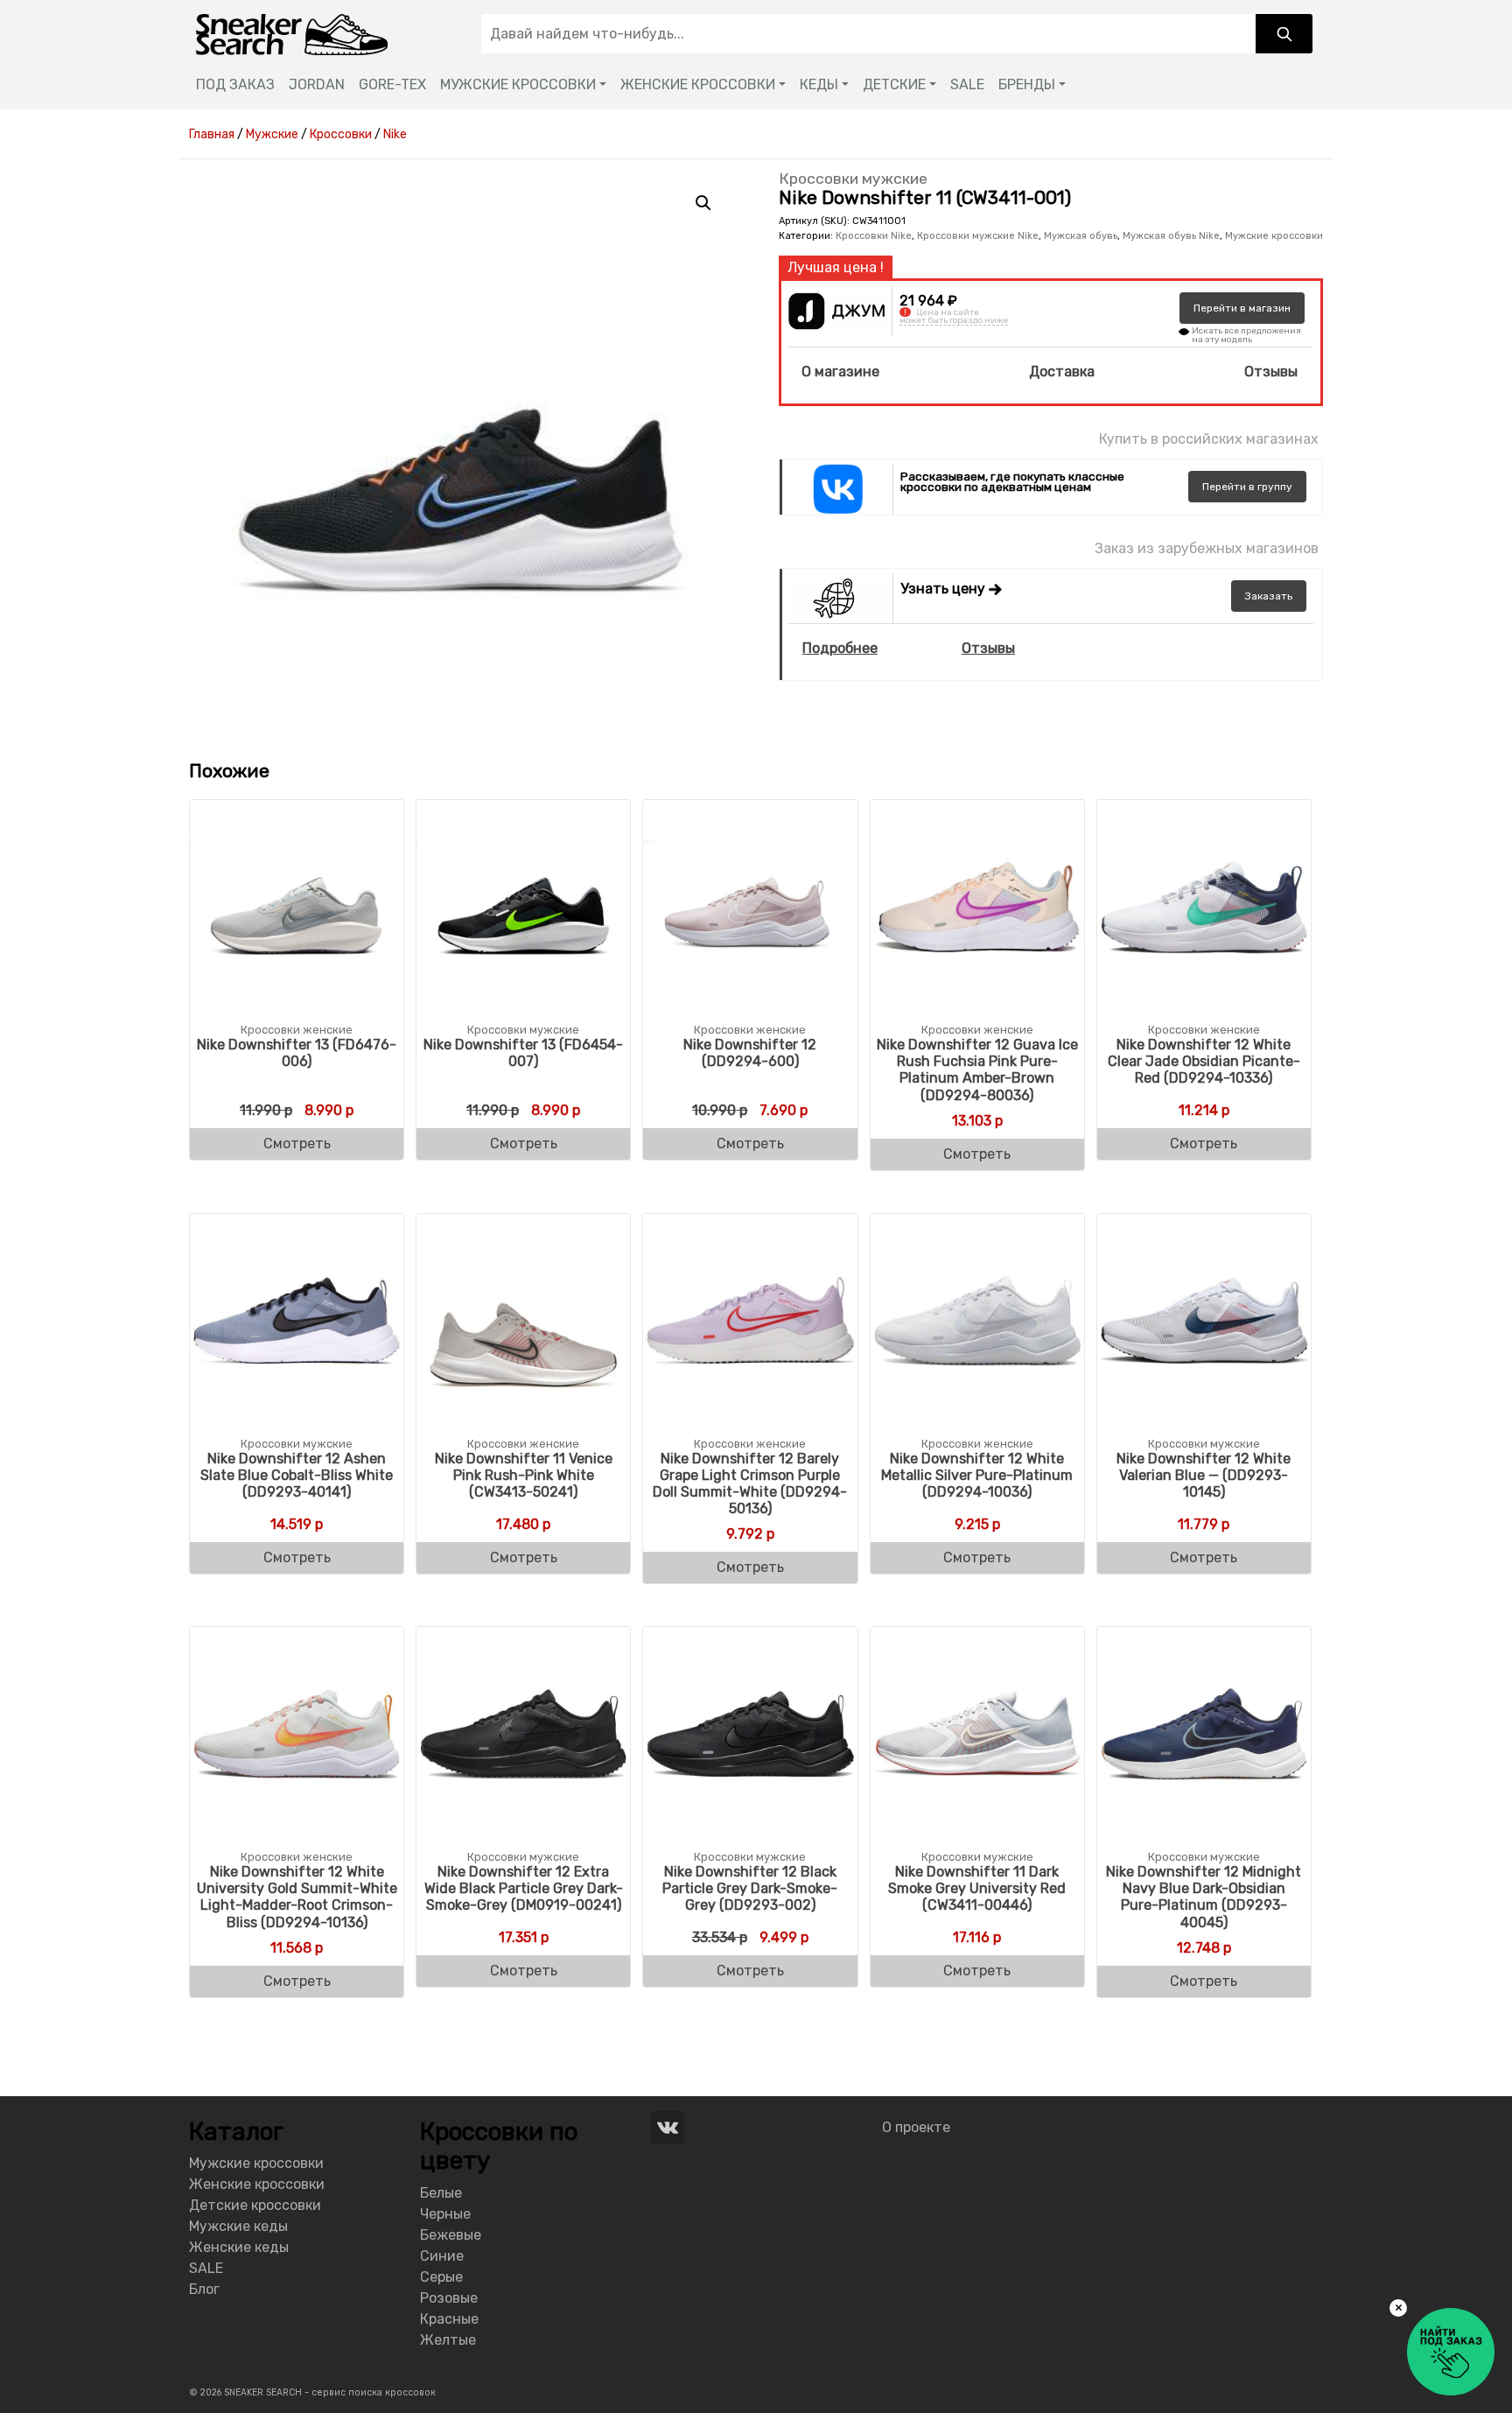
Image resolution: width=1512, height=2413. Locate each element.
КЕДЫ (819, 84)
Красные (449, 2319)
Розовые (449, 2298)
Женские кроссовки (257, 2184)
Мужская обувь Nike (1171, 236)
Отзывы (1271, 372)
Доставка (1062, 372)
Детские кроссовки (255, 2205)
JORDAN (317, 84)
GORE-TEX (392, 84)
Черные (445, 2214)
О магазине (840, 372)
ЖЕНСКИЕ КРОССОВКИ (698, 84)
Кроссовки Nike (874, 236)
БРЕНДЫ (1027, 84)
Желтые (448, 2340)
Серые (441, 2277)
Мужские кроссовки (1274, 236)
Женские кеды (239, 2247)
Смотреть (297, 1143)
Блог (204, 2289)
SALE (967, 84)
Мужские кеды (238, 2226)
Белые (441, 2193)
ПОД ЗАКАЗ (235, 84)
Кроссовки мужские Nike (978, 236)
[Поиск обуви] (1284, 34)
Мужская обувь (1081, 236)
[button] (703, 203)
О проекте (916, 2127)
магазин (1242, 308)
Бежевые (451, 2235)
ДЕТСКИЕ (894, 84)
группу (1247, 487)
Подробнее (840, 648)
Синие (442, 2256)
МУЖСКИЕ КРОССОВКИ (518, 84)
